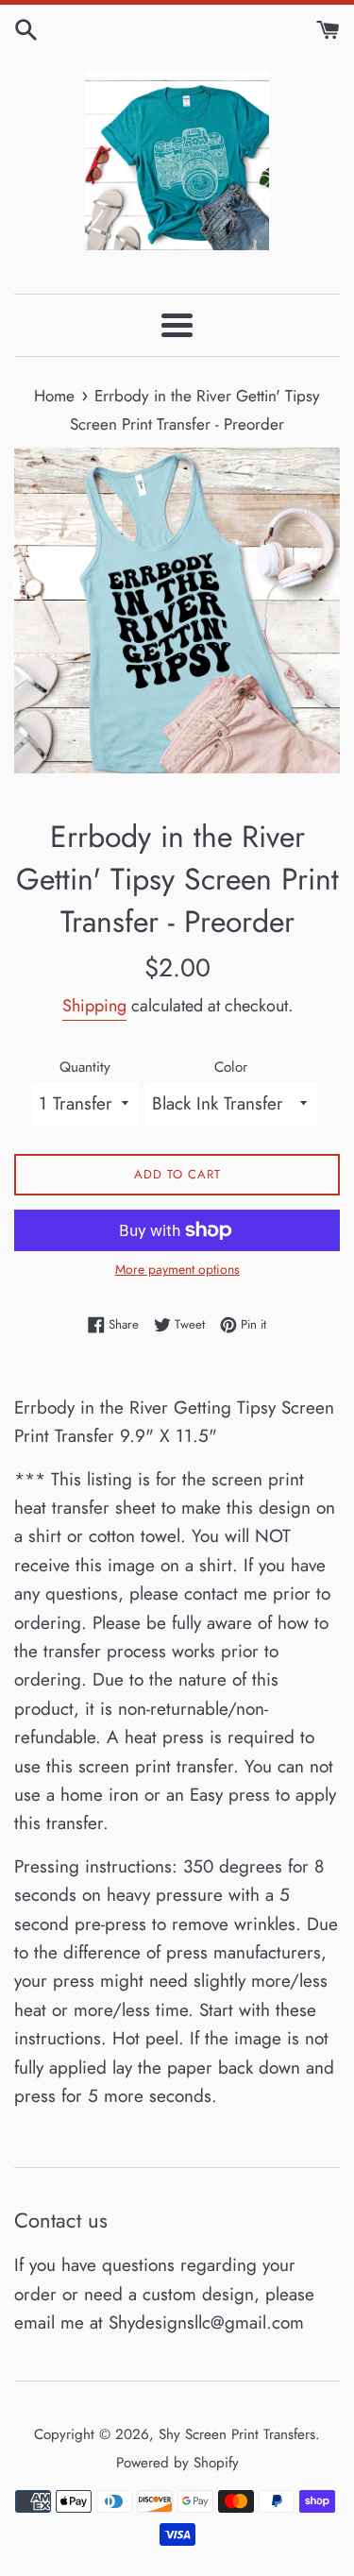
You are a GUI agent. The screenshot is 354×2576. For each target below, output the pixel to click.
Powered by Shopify (177, 2463)
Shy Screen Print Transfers (237, 2434)
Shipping (94, 1006)
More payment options (177, 1269)
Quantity (85, 1067)
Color (231, 1067)
